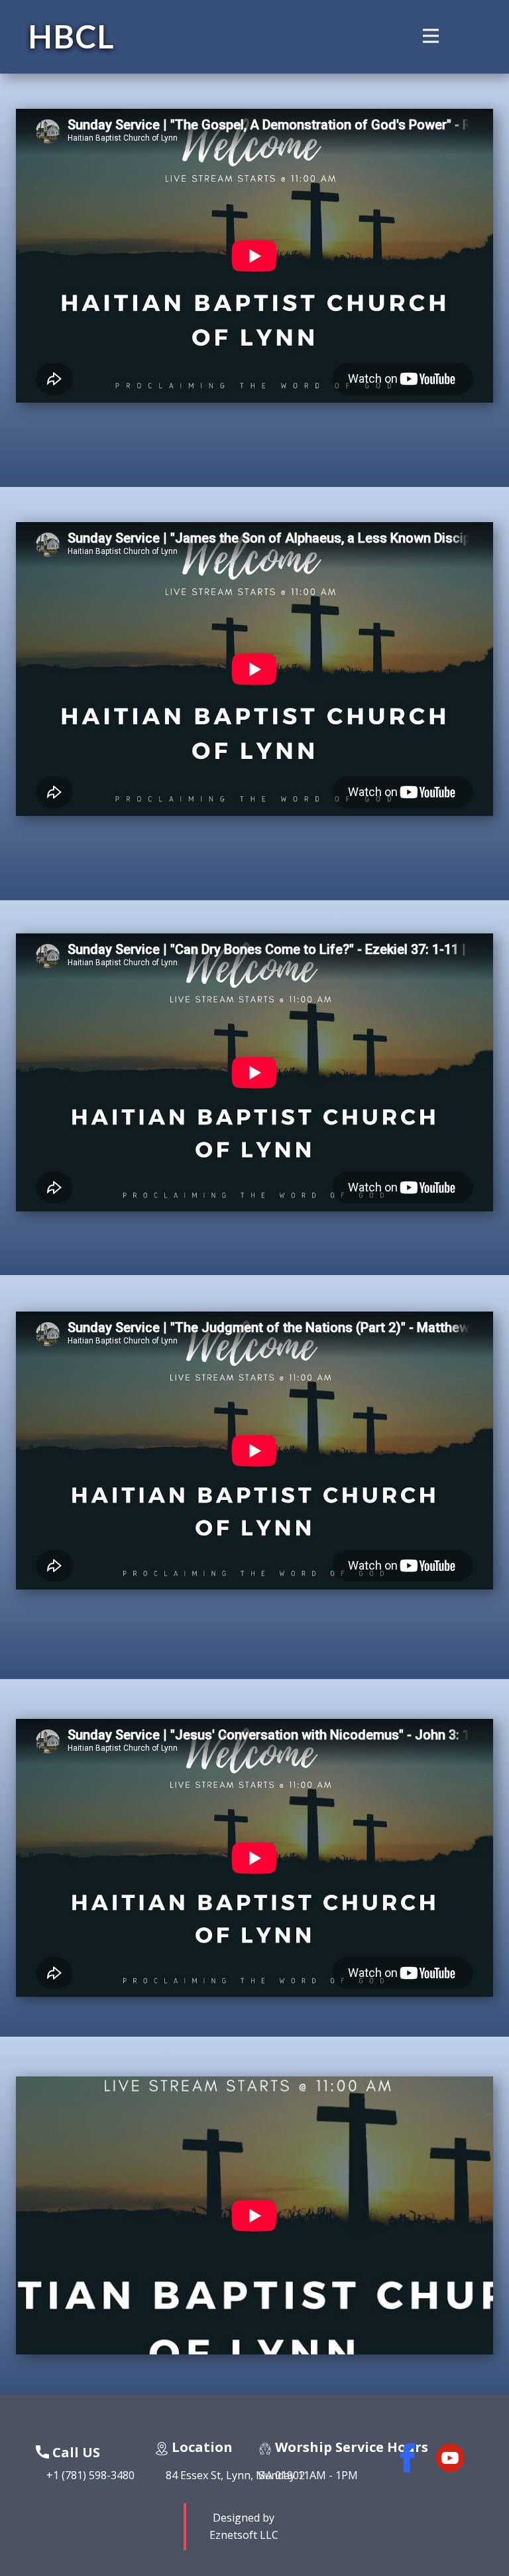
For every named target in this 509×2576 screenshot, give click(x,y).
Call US (75, 2452)
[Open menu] (441, 36)
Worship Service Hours (350, 2447)
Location (200, 2447)
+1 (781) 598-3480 (85, 2475)
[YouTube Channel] (450, 2458)
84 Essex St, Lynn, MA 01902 (230, 2475)
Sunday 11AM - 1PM (308, 2475)
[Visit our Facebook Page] (408, 2458)
